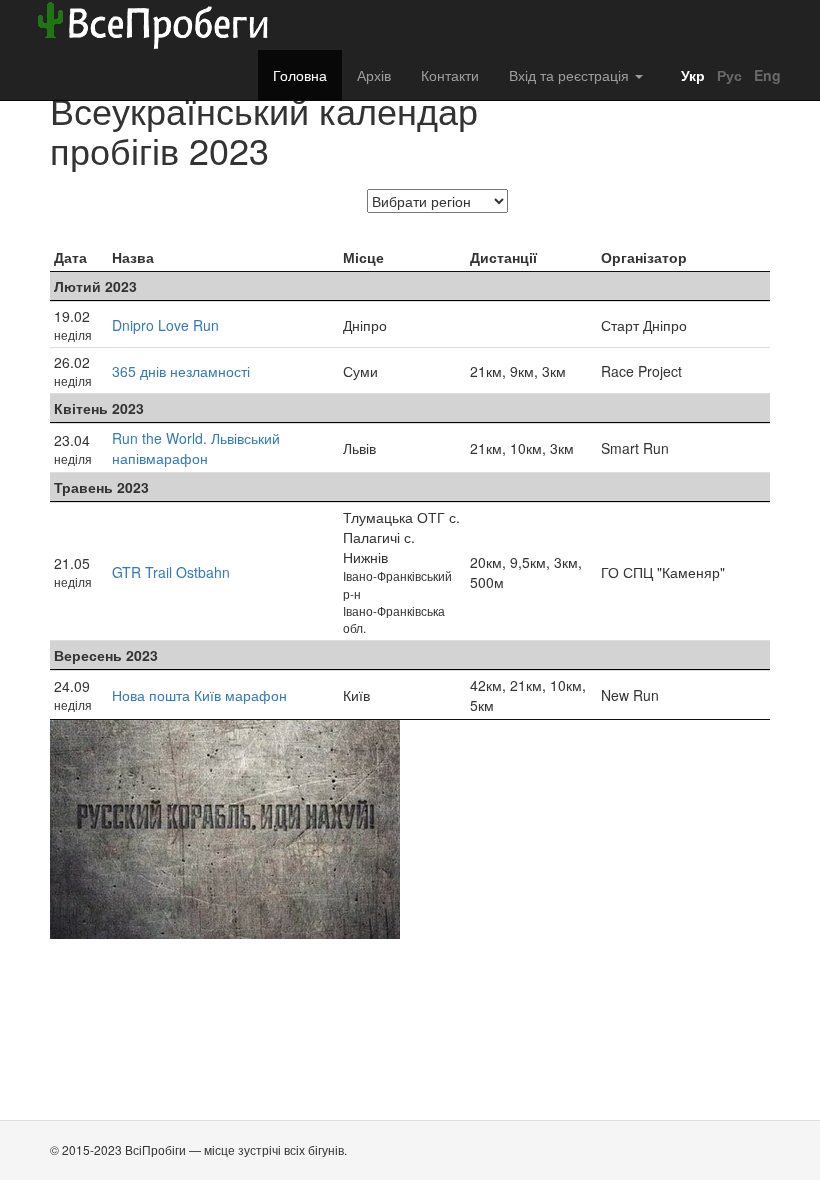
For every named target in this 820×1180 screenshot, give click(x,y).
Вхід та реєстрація (571, 75)
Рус (727, 75)
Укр (691, 75)
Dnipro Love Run (165, 325)
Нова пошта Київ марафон (199, 695)
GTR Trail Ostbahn (171, 572)
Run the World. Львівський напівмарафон (196, 448)
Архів (374, 75)
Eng (765, 75)
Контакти (450, 75)
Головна (300, 75)
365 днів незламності (181, 371)
